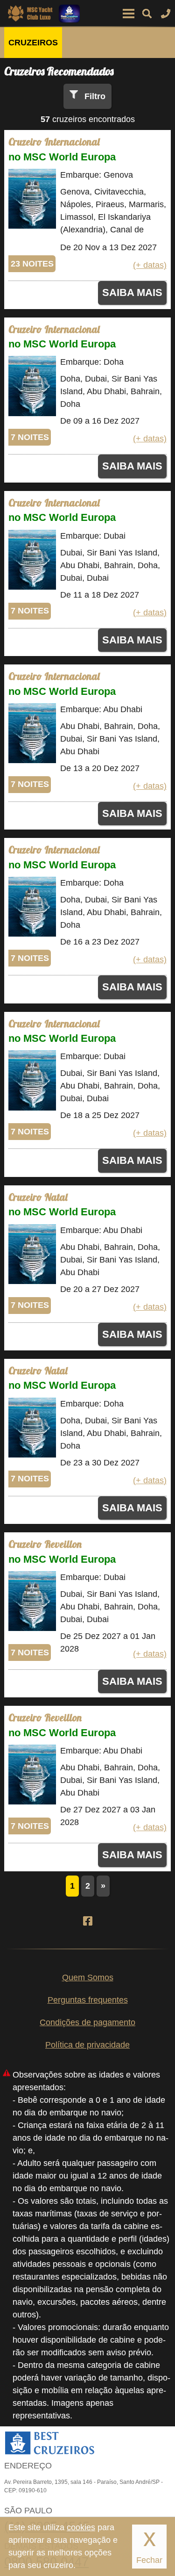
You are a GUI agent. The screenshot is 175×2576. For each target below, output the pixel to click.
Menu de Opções (128, 14)
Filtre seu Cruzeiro (147, 14)
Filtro (95, 96)
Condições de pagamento (87, 2022)
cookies (81, 2527)
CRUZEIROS (33, 43)
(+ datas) (150, 265)
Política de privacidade (87, 2045)
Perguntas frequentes (88, 2000)
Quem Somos (88, 1977)
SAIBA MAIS (132, 292)
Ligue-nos (166, 14)
